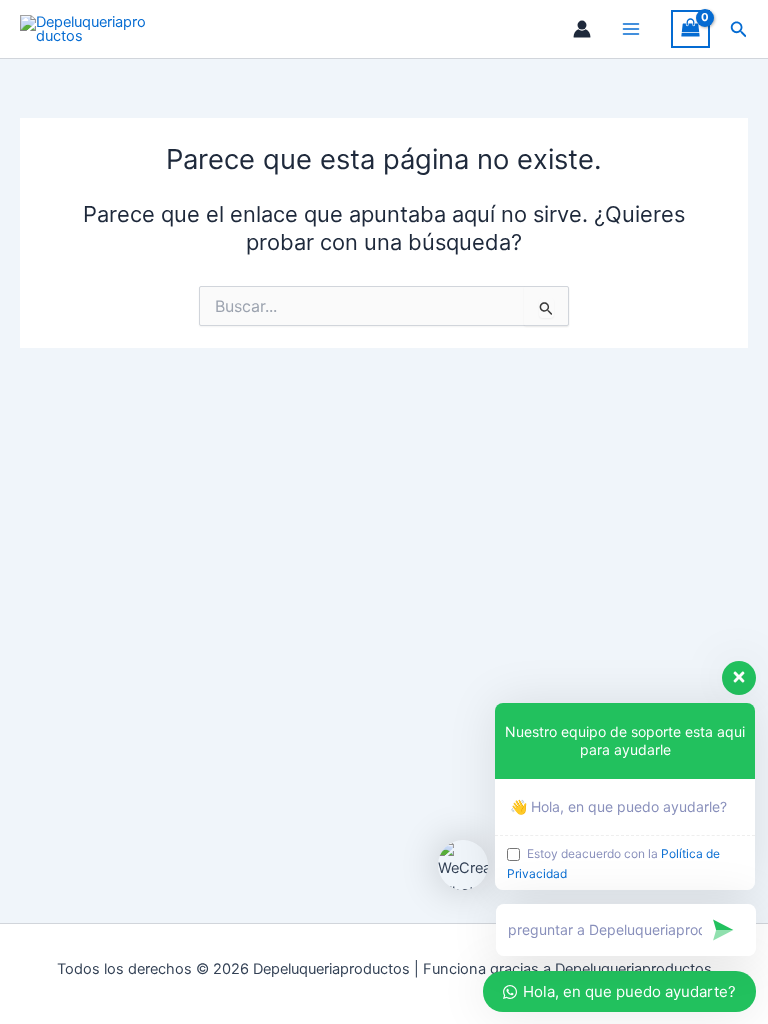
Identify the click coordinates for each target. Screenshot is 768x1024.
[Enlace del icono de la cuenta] (582, 29)
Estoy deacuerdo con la (613, 863)
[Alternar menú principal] (631, 29)
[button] (739, 29)
